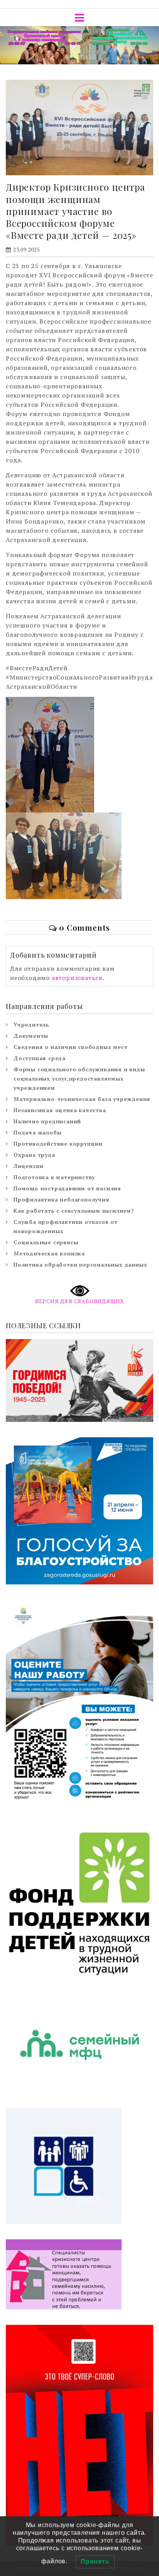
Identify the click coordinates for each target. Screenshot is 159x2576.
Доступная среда (40, 1058)
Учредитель (31, 1025)
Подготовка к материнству (54, 1177)
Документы (31, 1036)
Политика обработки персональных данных (80, 1265)
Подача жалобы (37, 1132)
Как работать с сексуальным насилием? (74, 1211)
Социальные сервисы (46, 1242)
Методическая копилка (49, 1253)
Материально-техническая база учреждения (82, 1099)
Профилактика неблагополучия (62, 1199)
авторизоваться (77, 978)
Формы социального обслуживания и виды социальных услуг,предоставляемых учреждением (79, 1078)
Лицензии (28, 1166)
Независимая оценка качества (60, 1110)
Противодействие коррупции (58, 1144)
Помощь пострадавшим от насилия (67, 1188)
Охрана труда (34, 1155)
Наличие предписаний (47, 1121)
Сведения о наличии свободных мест (70, 1047)
